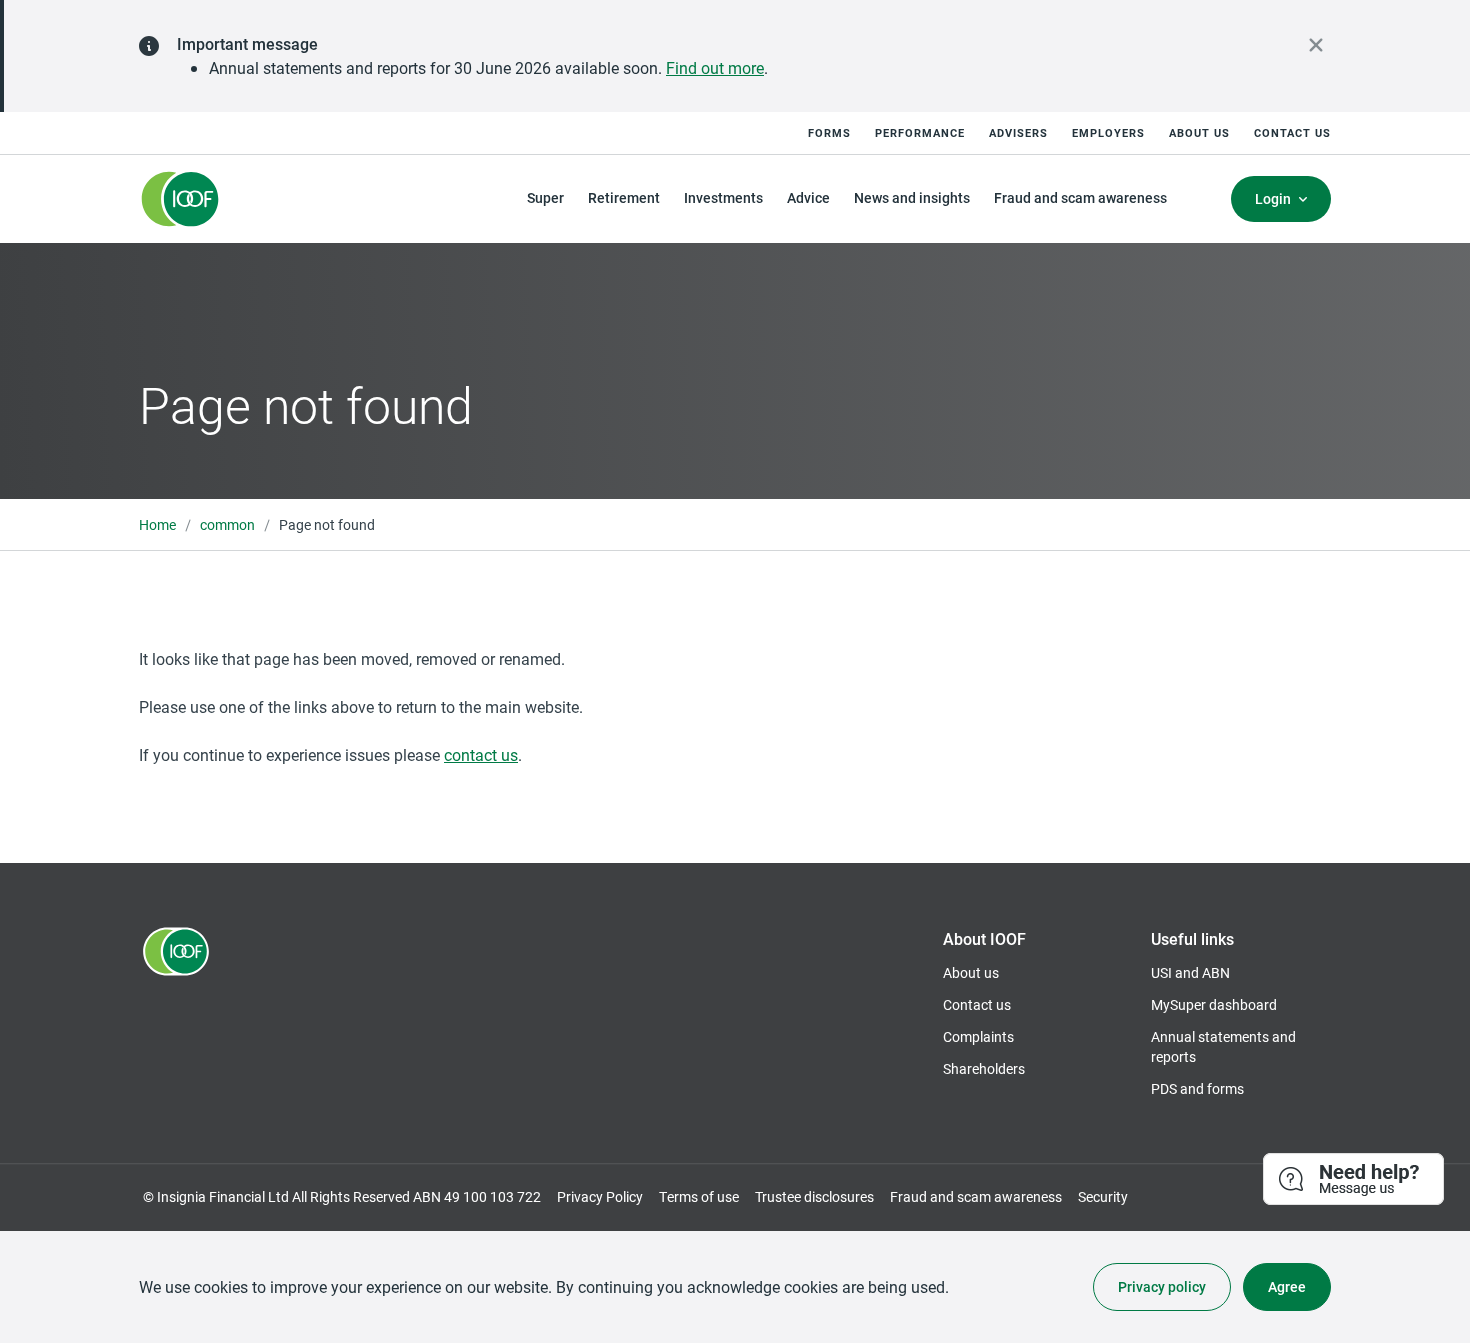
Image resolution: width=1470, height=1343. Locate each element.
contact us (481, 754)
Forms (829, 132)
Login (1273, 198)
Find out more (715, 67)
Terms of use (699, 1196)
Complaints (978, 1036)
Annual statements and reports (1223, 1046)
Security (1103, 1196)
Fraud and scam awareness (1080, 197)
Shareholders (984, 1068)
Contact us (1292, 132)
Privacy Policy (600, 1196)
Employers (1108, 132)
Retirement (624, 197)
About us (1199, 132)
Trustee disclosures (814, 1196)
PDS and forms (1197, 1088)
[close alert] (1316, 45)
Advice (808, 197)
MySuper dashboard (1214, 1004)
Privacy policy (1162, 1286)
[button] (1354, 1180)
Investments (723, 197)
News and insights (912, 197)
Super (545, 197)
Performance (920, 132)
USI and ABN (1190, 972)
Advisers (1018, 132)
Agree (1287, 1286)
